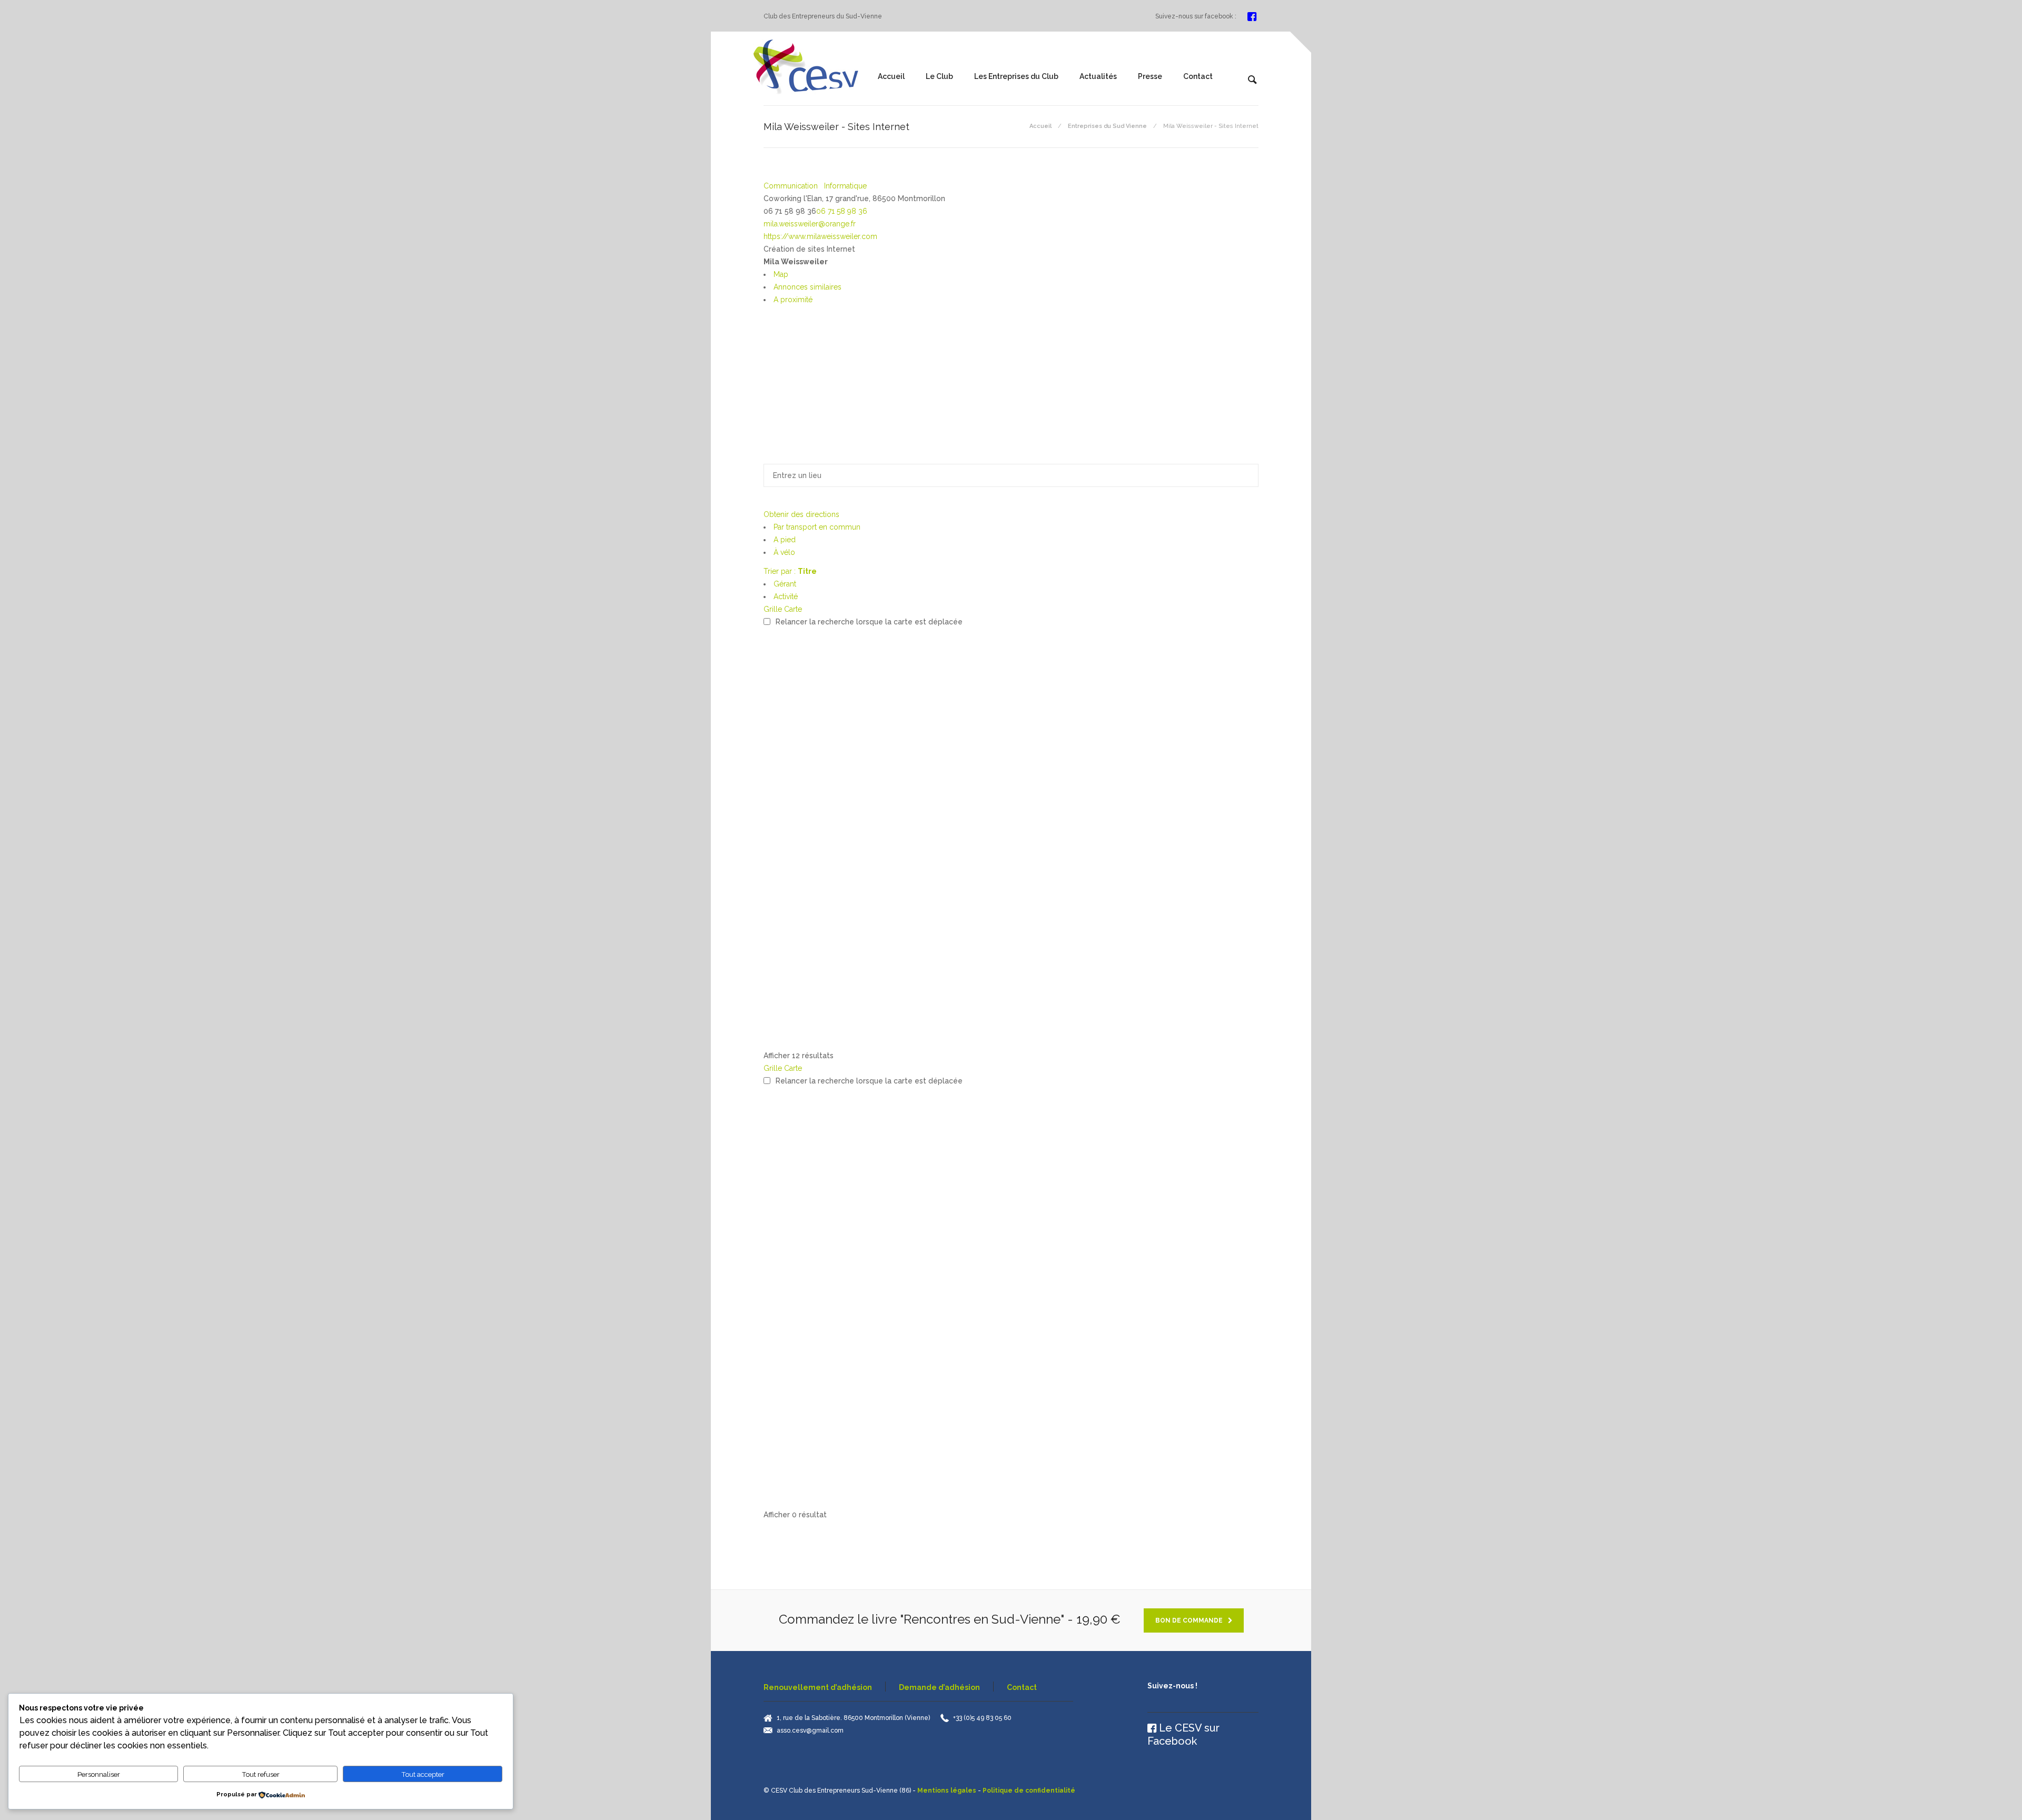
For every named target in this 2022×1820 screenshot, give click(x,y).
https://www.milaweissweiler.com (820, 236)
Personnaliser (99, 1774)
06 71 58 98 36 (842, 211)
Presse (1150, 76)
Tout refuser (261, 1774)
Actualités (1098, 76)
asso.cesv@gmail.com (810, 1731)
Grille (773, 609)
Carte (793, 609)
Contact (1198, 76)
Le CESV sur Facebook (1183, 1734)
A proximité (793, 300)
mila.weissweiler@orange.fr (810, 224)
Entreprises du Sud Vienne (1107, 126)
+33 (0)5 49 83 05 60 (982, 1718)
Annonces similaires (807, 287)
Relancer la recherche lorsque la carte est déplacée (869, 622)
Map (781, 274)
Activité (786, 596)
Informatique (844, 186)
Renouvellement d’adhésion (818, 1687)
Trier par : (790, 571)
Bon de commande (1189, 1620)
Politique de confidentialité (1029, 1791)
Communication (791, 186)
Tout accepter (423, 1774)
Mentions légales (947, 1791)
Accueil (891, 76)
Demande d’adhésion (939, 1687)
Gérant (785, 584)
